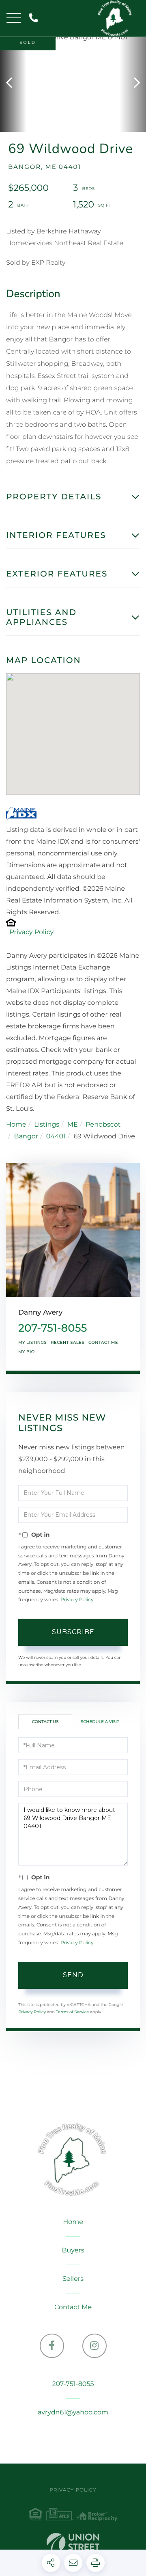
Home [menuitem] (73, 2222)
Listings (47, 1125)
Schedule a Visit (100, 1722)
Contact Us (45, 1722)
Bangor (26, 1137)
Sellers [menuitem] (73, 2279)
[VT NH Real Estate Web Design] (73, 2545)
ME (73, 1125)
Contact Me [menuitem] (73, 2307)
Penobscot (103, 1125)
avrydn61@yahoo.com (73, 2413)
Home (16, 1125)
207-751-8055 (35, 18)
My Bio (27, 1352)
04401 (56, 1137)
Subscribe (73, 1632)
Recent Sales (68, 1342)
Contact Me (103, 1342)
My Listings (32, 1342)
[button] (13, 83)
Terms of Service (73, 2012)
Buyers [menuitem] (73, 2251)
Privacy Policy (31, 932)
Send (73, 1975)
